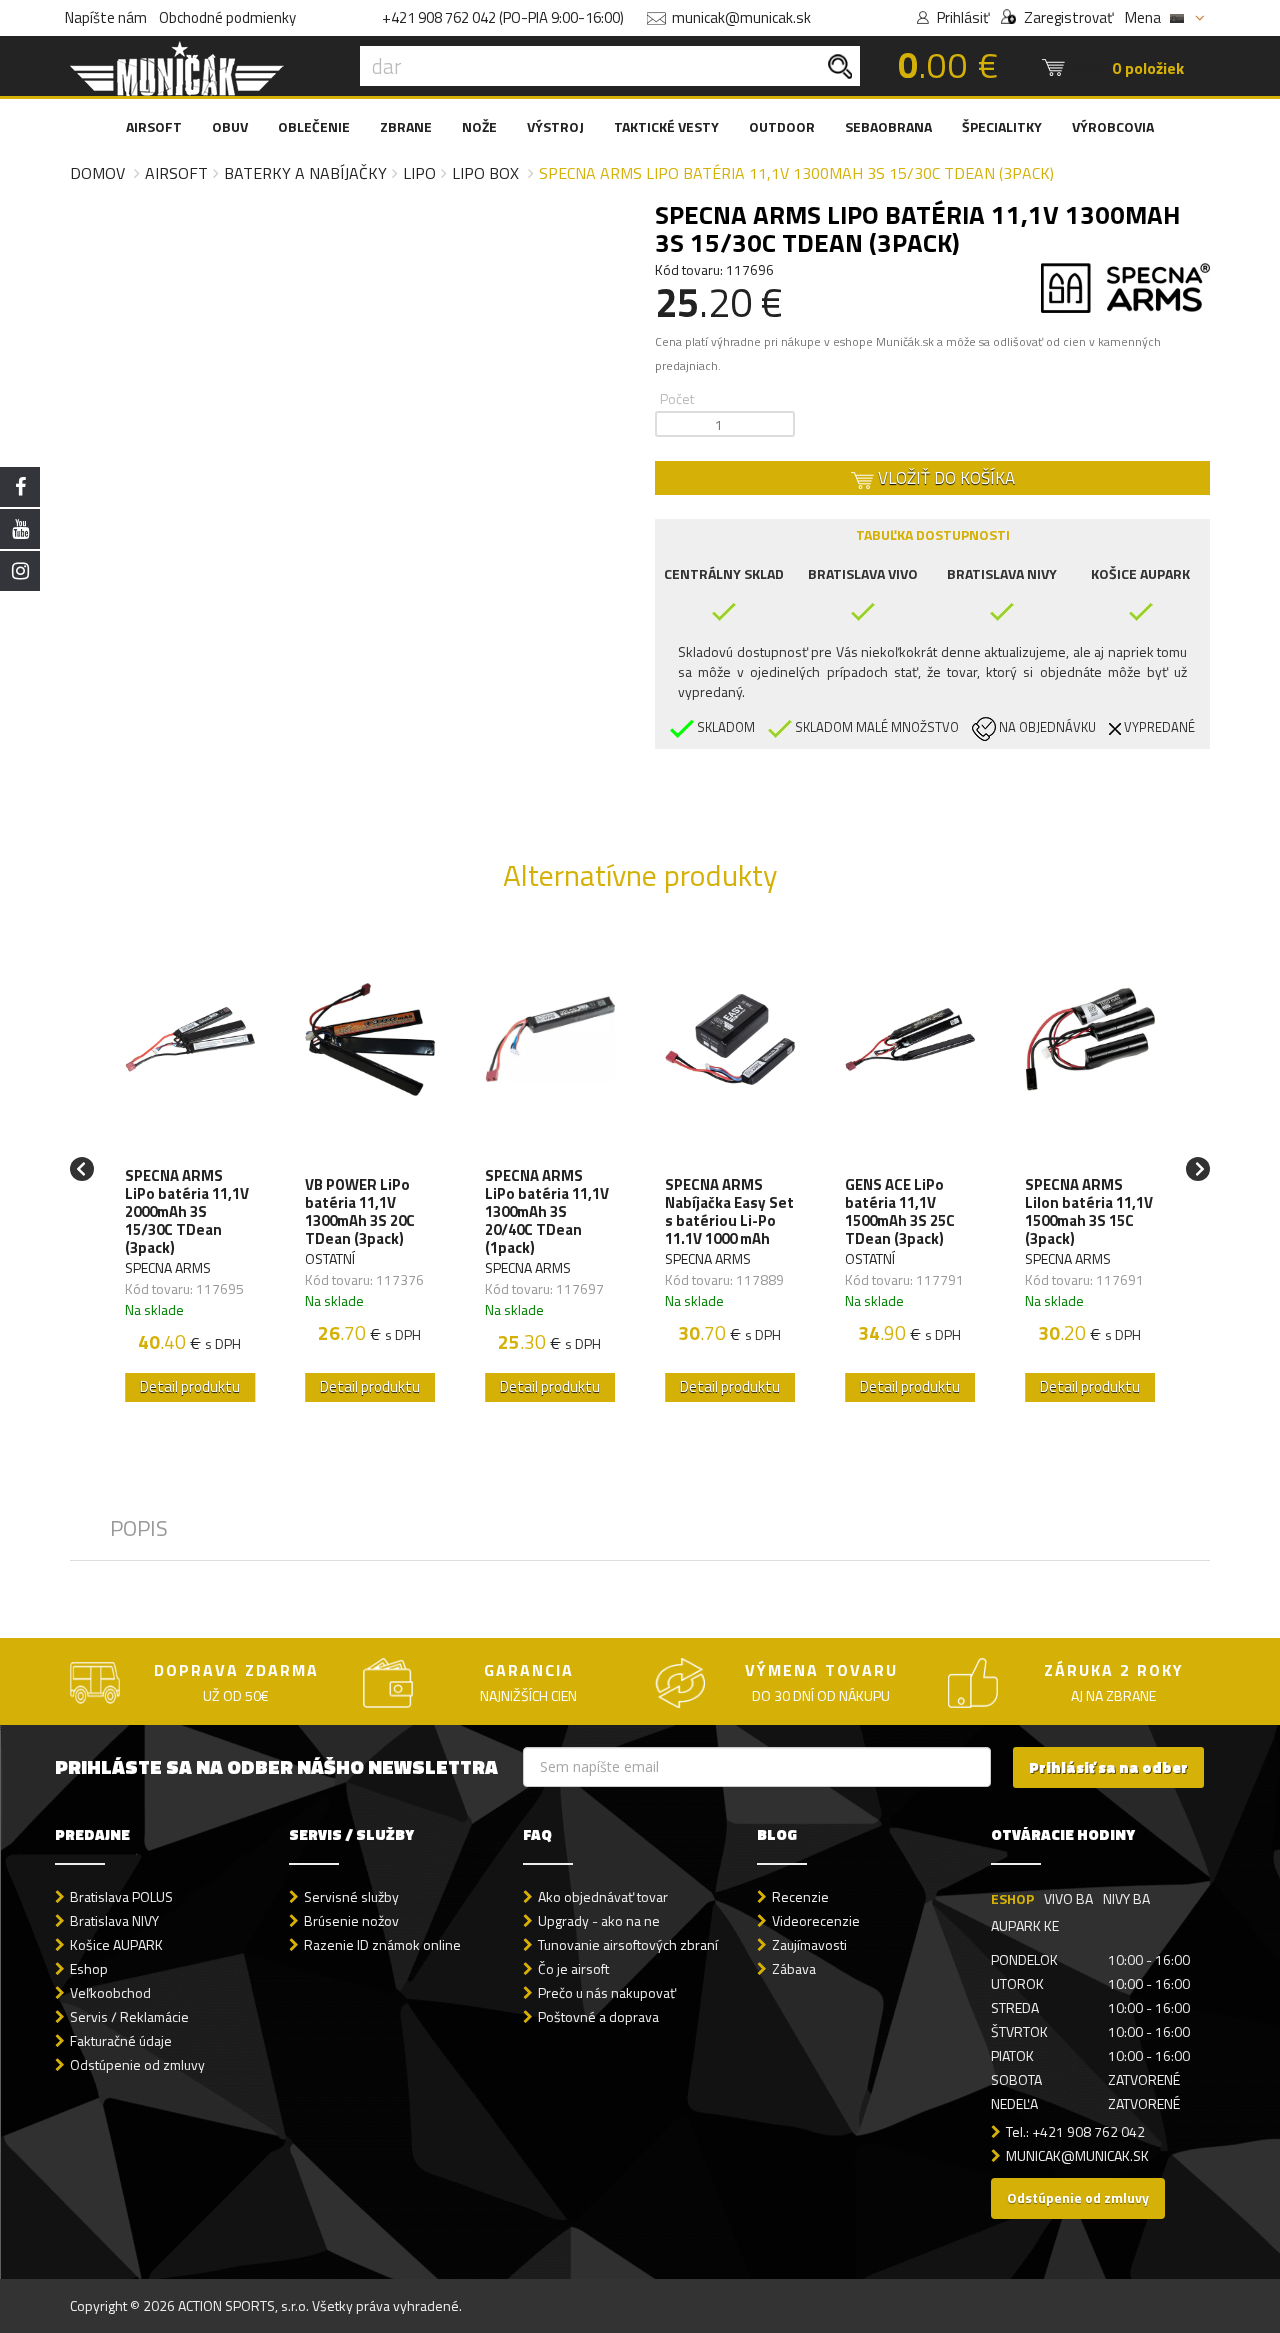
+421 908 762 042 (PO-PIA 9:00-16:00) (503, 17)
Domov (97, 173)
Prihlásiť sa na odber (1108, 1767)
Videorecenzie (816, 1920)
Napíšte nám (106, 17)
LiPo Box (485, 173)
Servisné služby (351, 1896)
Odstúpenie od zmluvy (137, 2064)
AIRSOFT (154, 126)
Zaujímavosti (809, 1944)
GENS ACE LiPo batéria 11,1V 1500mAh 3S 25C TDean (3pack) (900, 1212)
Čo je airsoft (573, 1968)
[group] (190, 1169)
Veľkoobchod (110, 1992)
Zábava (794, 1968)
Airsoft (176, 173)
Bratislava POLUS (121, 1896)
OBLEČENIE (314, 126)
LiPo (419, 173)
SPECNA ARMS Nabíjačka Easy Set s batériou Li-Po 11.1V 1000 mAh (729, 1212)
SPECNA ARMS (168, 1267)
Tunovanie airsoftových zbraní (628, 1944)
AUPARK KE (1025, 1925)
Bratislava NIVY (114, 1920)
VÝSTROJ (555, 126)
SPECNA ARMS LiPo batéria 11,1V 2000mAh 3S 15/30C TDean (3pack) (187, 1212)
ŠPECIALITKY (1002, 126)
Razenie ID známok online (382, 1944)
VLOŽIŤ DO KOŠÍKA (944, 478)
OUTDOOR (782, 126)
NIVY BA (1126, 1898)
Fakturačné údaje (121, 2040)
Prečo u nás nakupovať (607, 1992)
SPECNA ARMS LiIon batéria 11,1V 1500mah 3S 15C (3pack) (1089, 1212)
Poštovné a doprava (598, 2016)
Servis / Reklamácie (129, 2016)
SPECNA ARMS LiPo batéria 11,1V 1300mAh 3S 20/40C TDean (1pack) (547, 1212)
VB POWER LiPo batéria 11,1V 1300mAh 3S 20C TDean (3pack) (360, 1212)
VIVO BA (1068, 1898)
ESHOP (1012, 1898)
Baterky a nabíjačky (305, 173)
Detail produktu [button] (190, 1386)
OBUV (230, 126)
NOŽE (479, 126)
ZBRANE (406, 126)
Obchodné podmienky (227, 17)
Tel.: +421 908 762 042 (1075, 2131)
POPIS (139, 1528)
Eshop (89, 1968)
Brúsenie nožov (351, 1920)
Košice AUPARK (116, 1944)
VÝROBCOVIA (1113, 126)
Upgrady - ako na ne (599, 1920)
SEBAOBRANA (888, 126)
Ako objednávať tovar (603, 1896)
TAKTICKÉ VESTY (666, 126)
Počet (677, 398)
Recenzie (800, 1896)
